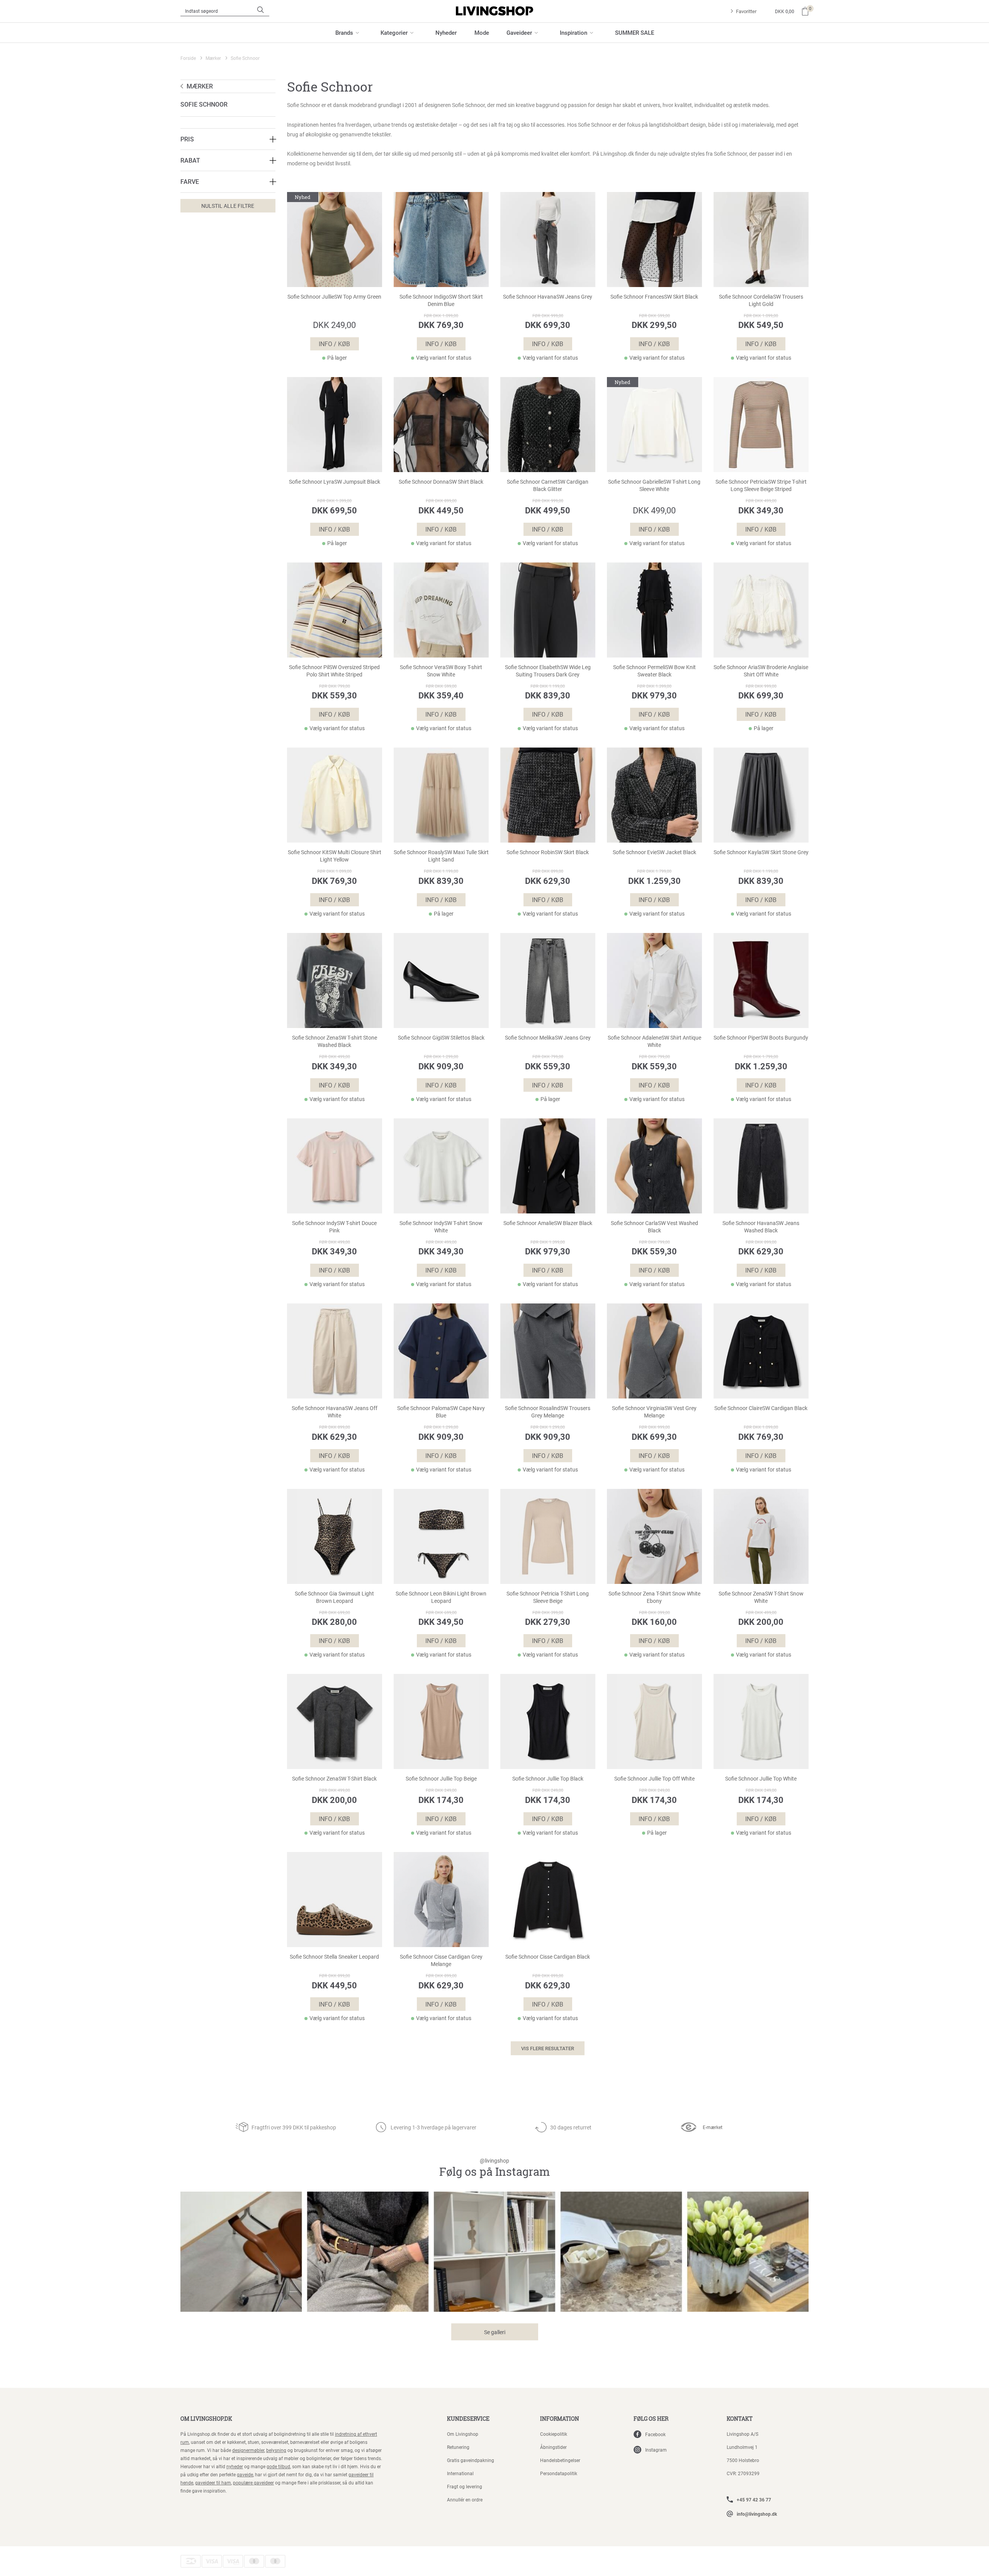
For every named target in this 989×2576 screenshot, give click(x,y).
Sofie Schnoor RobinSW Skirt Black (548, 852)
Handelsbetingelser (560, 2460)
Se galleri (495, 2332)
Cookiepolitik (554, 2434)
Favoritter (746, 11)
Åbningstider (553, 2447)
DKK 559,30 (334, 695)
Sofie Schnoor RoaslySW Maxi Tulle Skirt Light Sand (441, 856)
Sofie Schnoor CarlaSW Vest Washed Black (654, 1227)
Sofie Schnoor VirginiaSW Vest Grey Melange (654, 1412)
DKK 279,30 (548, 1622)
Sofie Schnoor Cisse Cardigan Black (548, 1957)
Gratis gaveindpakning (471, 2460)
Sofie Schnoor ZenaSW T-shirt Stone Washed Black (335, 1041)
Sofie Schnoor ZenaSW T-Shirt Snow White (761, 1597)
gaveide (245, 2474)
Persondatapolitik (559, 2473)
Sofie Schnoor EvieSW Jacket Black (654, 852)
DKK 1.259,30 (654, 881)
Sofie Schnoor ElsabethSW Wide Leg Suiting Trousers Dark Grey (548, 671)
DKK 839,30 (548, 695)
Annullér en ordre (465, 2500)
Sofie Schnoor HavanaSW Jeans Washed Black (761, 1227)
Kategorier (394, 32)
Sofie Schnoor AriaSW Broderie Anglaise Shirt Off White (761, 671)
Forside (188, 58)
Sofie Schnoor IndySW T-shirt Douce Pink (334, 1227)
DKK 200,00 (761, 1622)
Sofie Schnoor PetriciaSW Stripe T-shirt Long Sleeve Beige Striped (761, 485)
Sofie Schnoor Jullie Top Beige (441, 1779)
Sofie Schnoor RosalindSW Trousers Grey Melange (548, 1412)
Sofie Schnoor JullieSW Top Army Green (334, 297)
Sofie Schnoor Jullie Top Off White (654, 1779)
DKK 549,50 (761, 325)
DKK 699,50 (334, 510)
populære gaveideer (253, 2483)
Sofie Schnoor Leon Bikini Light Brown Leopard (441, 1597)
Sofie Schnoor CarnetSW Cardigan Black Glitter (548, 485)
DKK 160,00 (654, 1622)
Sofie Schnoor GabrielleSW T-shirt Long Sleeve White (654, 485)
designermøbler (248, 2450)
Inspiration (574, 32)
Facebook (655, 2434)
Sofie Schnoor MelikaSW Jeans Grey (548, 1038)
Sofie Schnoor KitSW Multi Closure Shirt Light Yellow (335, 856)
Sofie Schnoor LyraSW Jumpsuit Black (335, 482)
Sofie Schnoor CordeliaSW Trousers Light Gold (761, 300)
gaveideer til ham (213, 2483)
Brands (344, 32)
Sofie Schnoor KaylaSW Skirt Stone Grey (761, 852)
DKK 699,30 (548, 325)
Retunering (458, 2447)
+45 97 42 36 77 (754, 2500)
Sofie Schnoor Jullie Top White (761, 1779)
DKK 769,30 (441, 325)
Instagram (656, 2450)
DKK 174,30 (441, 1800)
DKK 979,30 (654, 695)
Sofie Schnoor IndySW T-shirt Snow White (441, 1227)
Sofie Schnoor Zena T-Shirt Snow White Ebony (654, 1597)
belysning (276, 2450)
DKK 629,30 (548, 881)
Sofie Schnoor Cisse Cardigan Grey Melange (441, 1960)
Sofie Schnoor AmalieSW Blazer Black (548, 1223)
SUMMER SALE (635, 32)
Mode (482, 32)
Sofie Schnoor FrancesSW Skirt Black (654, 297)
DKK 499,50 (548, 510)
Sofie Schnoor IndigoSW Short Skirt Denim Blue (441, 300)
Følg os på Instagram (494, 2168)
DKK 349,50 (441, 1622)
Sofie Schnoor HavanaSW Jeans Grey (548, 297)
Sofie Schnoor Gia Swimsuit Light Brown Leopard (334, 1597)
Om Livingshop (463, 2434)
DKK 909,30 (441, 1066)
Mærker (213, 58)
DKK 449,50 (441, 510)
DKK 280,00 (334, 1622)
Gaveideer (519, 32)
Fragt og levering (465, 2486)
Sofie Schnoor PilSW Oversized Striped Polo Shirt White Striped (334, 671)
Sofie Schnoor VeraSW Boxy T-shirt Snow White (441, 671)
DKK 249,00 (334, 325)
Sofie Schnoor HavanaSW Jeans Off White (335, 1412)
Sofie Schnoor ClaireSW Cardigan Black (761, 1408)
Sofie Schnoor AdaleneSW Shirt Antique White (654, 1041)
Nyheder (446, 32)
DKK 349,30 (761, 510)
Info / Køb (334, 344)
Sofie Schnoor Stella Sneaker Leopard (334, 1957)
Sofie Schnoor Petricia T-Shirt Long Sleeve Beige (548, 1597)
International (460, 2473)
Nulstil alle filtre (228, 206)
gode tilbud (278, 2466)
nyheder (235, 2466)
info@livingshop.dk (757, 2514)
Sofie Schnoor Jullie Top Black (548, 1779)
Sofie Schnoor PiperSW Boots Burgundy (761, 1038)
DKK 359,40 (441, 695)
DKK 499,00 (654, 510)
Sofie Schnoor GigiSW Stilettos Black (441, 1038)
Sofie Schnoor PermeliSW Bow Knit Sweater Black (654, 671)
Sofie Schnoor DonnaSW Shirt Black (441, 482)
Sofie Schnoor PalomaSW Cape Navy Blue (441, 1412)
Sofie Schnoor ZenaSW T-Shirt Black (334, 1779)
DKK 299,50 (654, 325)
